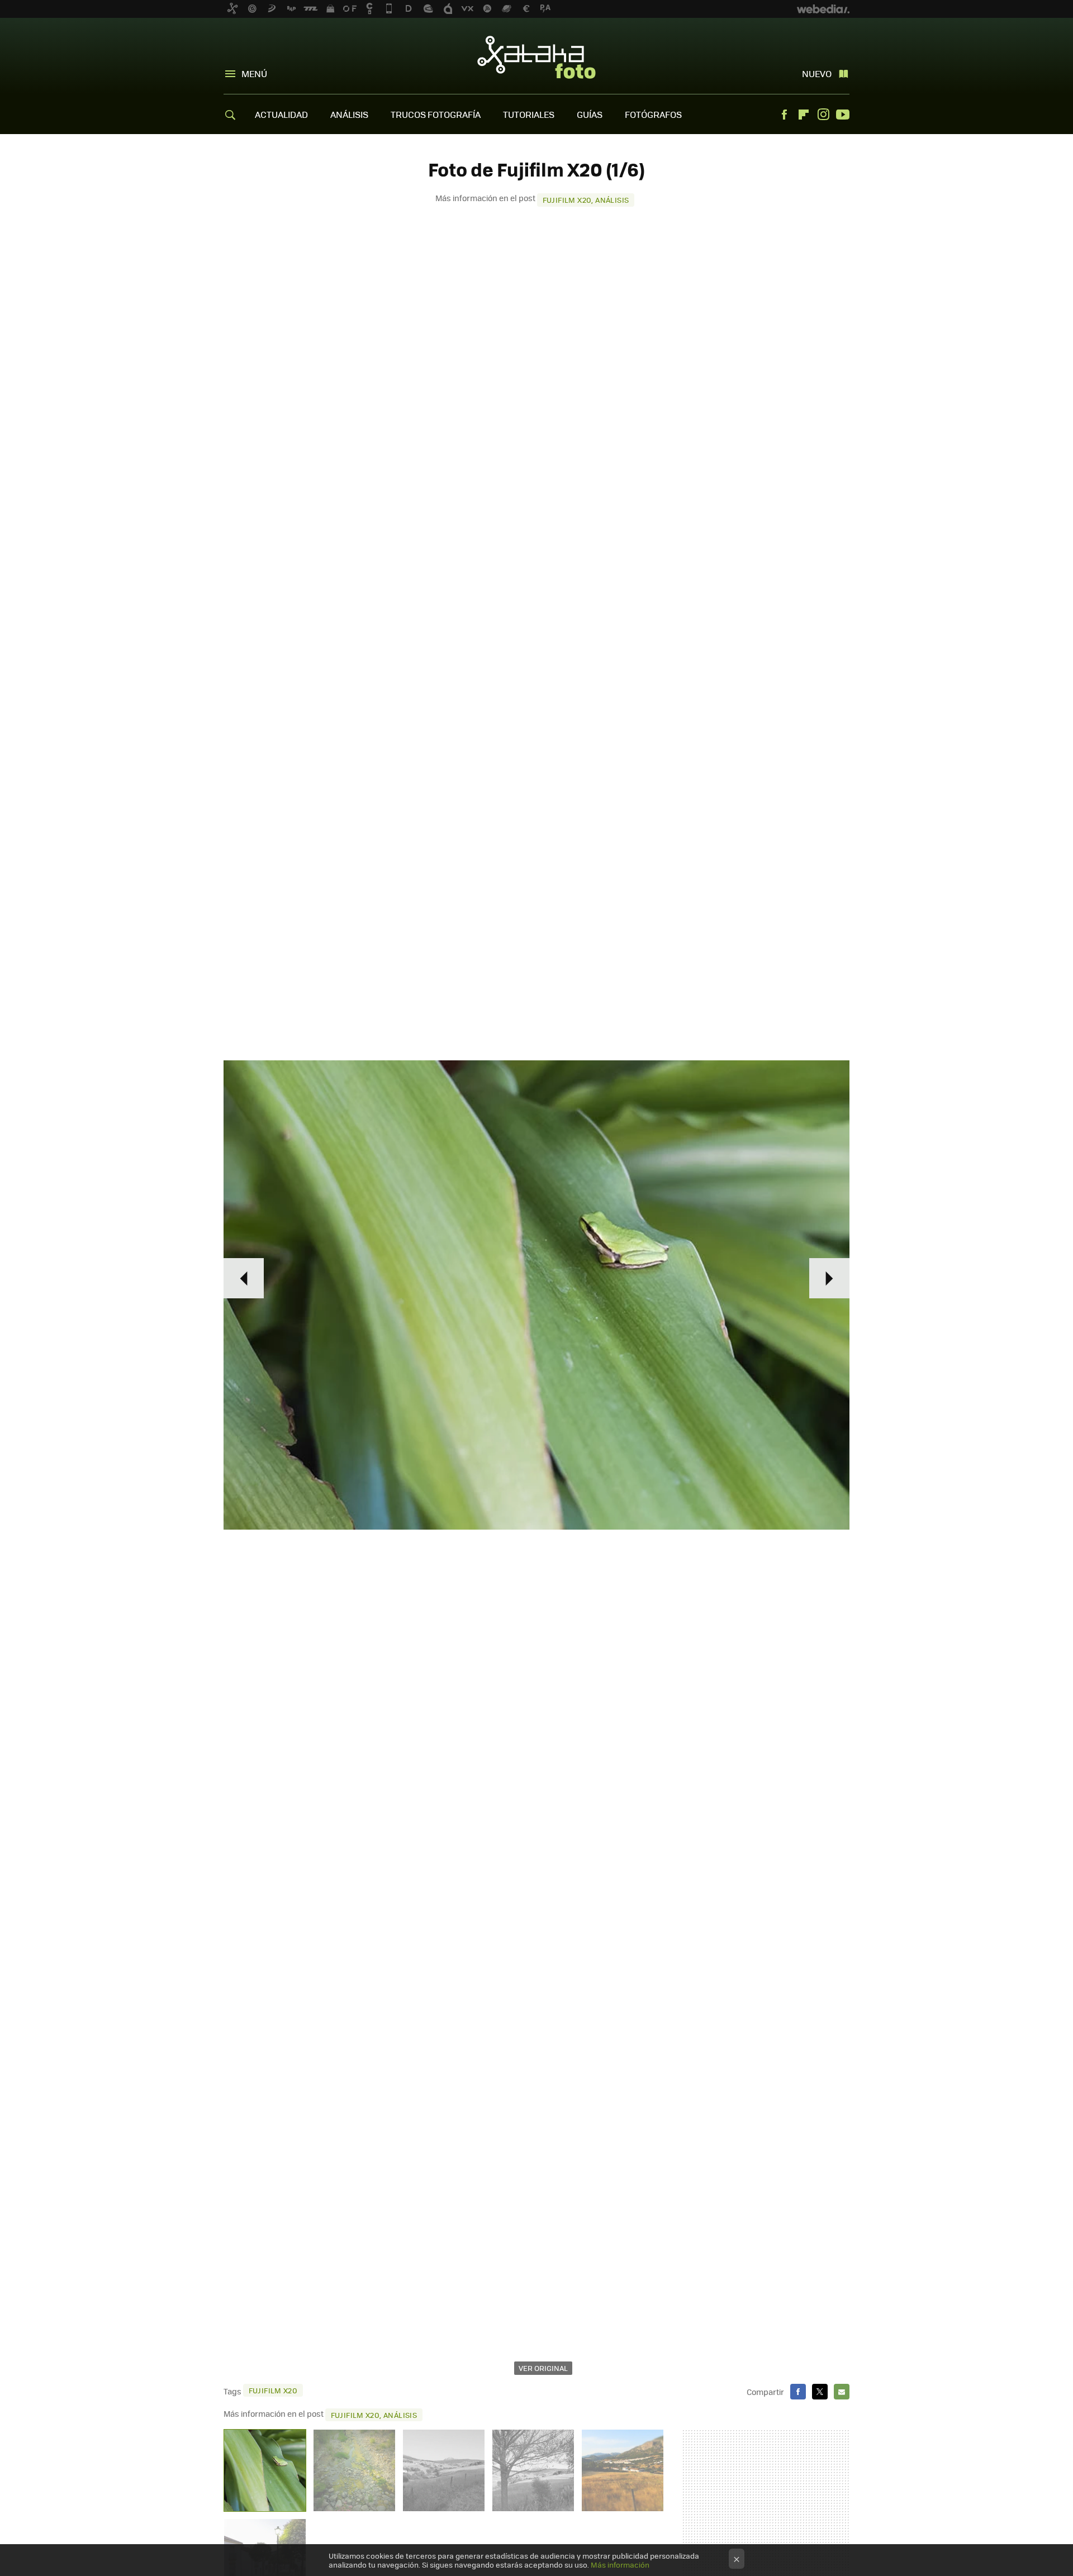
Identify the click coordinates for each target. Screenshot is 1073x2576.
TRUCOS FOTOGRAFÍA (436, 114)
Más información (620, 2565)
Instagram (823, 115)
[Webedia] (823, 9)
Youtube (843, 115)
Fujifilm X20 (273, 2390)
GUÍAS (590, 114)
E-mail (842, 2392)
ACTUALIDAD (281, 114)
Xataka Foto (536, 57)
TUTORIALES (529, 114)
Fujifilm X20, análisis (586, 200)
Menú (254, 73)
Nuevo (817, 73)
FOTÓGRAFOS (653, 114)
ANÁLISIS (349, 114)
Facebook (784, 115)
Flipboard (804, 115)
